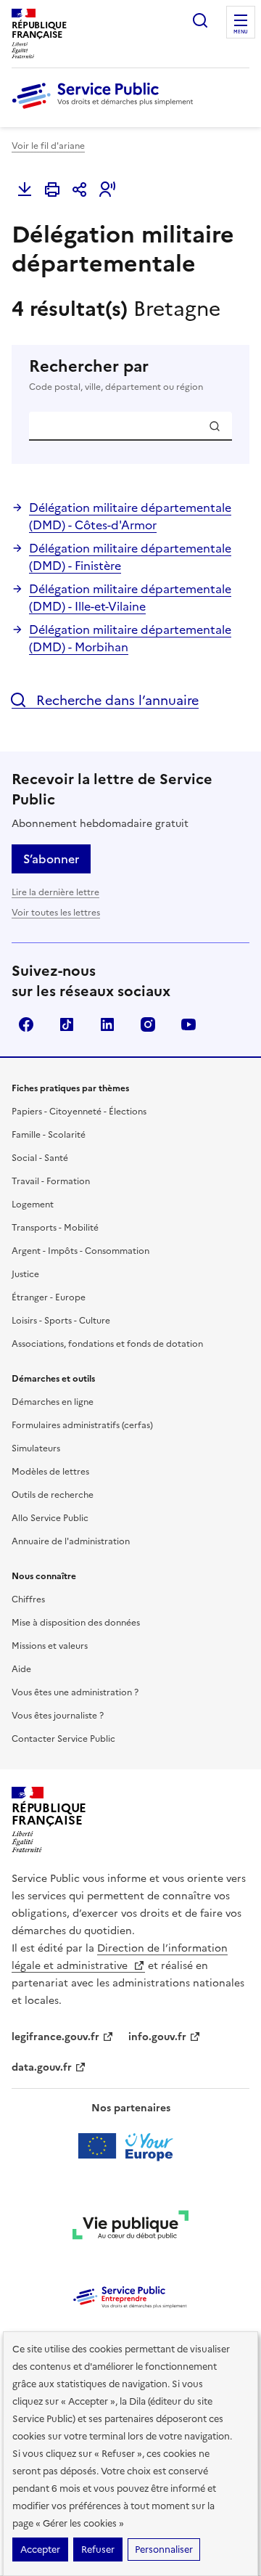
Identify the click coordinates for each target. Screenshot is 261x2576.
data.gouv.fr (42, 2067)
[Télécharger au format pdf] (25, 189)
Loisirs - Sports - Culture (61, 1321)
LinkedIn (107, 1024)
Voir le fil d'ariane (48, 146)
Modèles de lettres (50, 1472)
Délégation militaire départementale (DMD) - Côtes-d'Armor (130, 516)
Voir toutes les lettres (56, 913)
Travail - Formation (51, 1181)
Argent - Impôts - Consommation (80, 1251)
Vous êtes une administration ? (75, 1692)
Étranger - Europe (49, 1297)
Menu (241, 32)
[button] (107, 189)
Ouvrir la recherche (200, 20)
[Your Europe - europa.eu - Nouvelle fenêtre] (131, 2146)
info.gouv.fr (157, 2037)
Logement (33, 1205)
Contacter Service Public (63, 1739)
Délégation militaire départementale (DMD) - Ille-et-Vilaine (130, 598)
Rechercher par (116, 375)
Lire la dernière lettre (55, 892)
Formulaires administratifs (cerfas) (82, 1425)
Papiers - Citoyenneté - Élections (79, 1112)
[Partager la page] (80, 189)
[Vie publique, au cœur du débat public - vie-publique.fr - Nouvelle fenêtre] (130, 2227)
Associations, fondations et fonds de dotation (107, 1344)
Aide (21, 1669)
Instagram (148, 1024)
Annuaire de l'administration (71, 1541)
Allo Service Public (50, 1518)
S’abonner (51, 859)
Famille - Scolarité (49, 1135)
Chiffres (28, 1599)
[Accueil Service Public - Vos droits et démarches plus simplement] (106, 110)
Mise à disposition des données (76, 1623)
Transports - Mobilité (55, 1228)
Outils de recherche (53, 1495)
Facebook (26, 1024)
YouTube (188, 1024)
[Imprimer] (52, 189)
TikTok (67, 1024)
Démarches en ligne (53, 1402)
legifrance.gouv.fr (55, 2037)
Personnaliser (164, 2549)
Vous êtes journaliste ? (58, 1716)
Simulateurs (36, 1448)
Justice (25, 1274)
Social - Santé (40, 1158)
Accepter (40, 2549)
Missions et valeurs (50, 1646)
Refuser (98, 2549)
